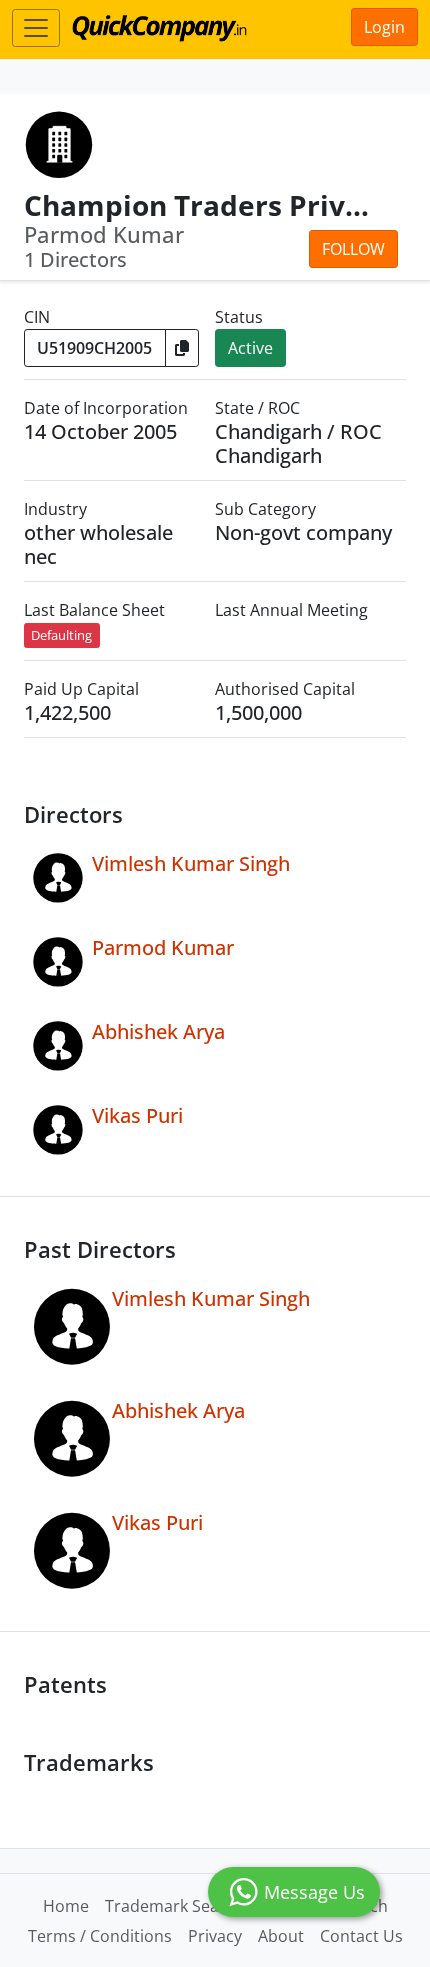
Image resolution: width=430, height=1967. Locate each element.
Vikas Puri (137, 1115)
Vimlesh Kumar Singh (191, 863)
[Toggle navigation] (36, 28)
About (281, 1936)
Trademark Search (174, 1906)
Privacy (215, 1936)
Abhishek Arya (158, 1031)
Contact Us (361, 1936)
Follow (353, 249)
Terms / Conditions (100, 1936)
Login (384, 27)
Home (66, 1906)
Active (250, 348)
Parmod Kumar (163, 947)
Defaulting (61, 635)
